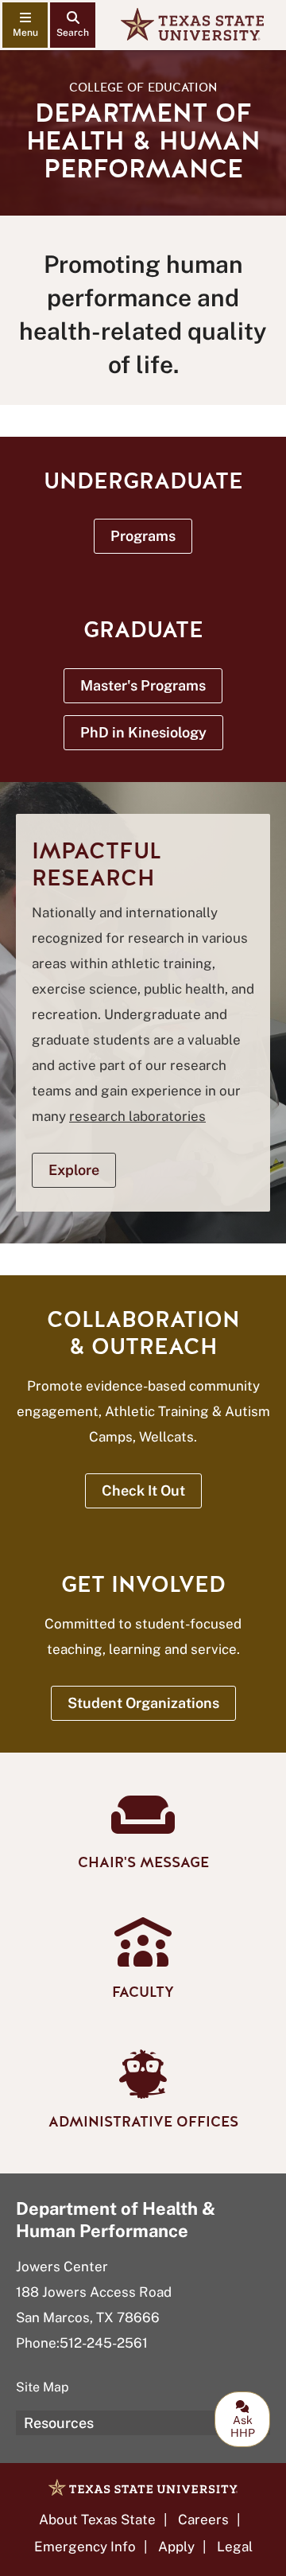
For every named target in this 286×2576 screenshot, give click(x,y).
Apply (176, 2547)
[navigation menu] (25, 25)
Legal (235, 2547)
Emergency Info (85, 2547)
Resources (59, 2423)
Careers (203, 2520)
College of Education (143, 88)
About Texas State (97, 2520)
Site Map (43, 2387)
